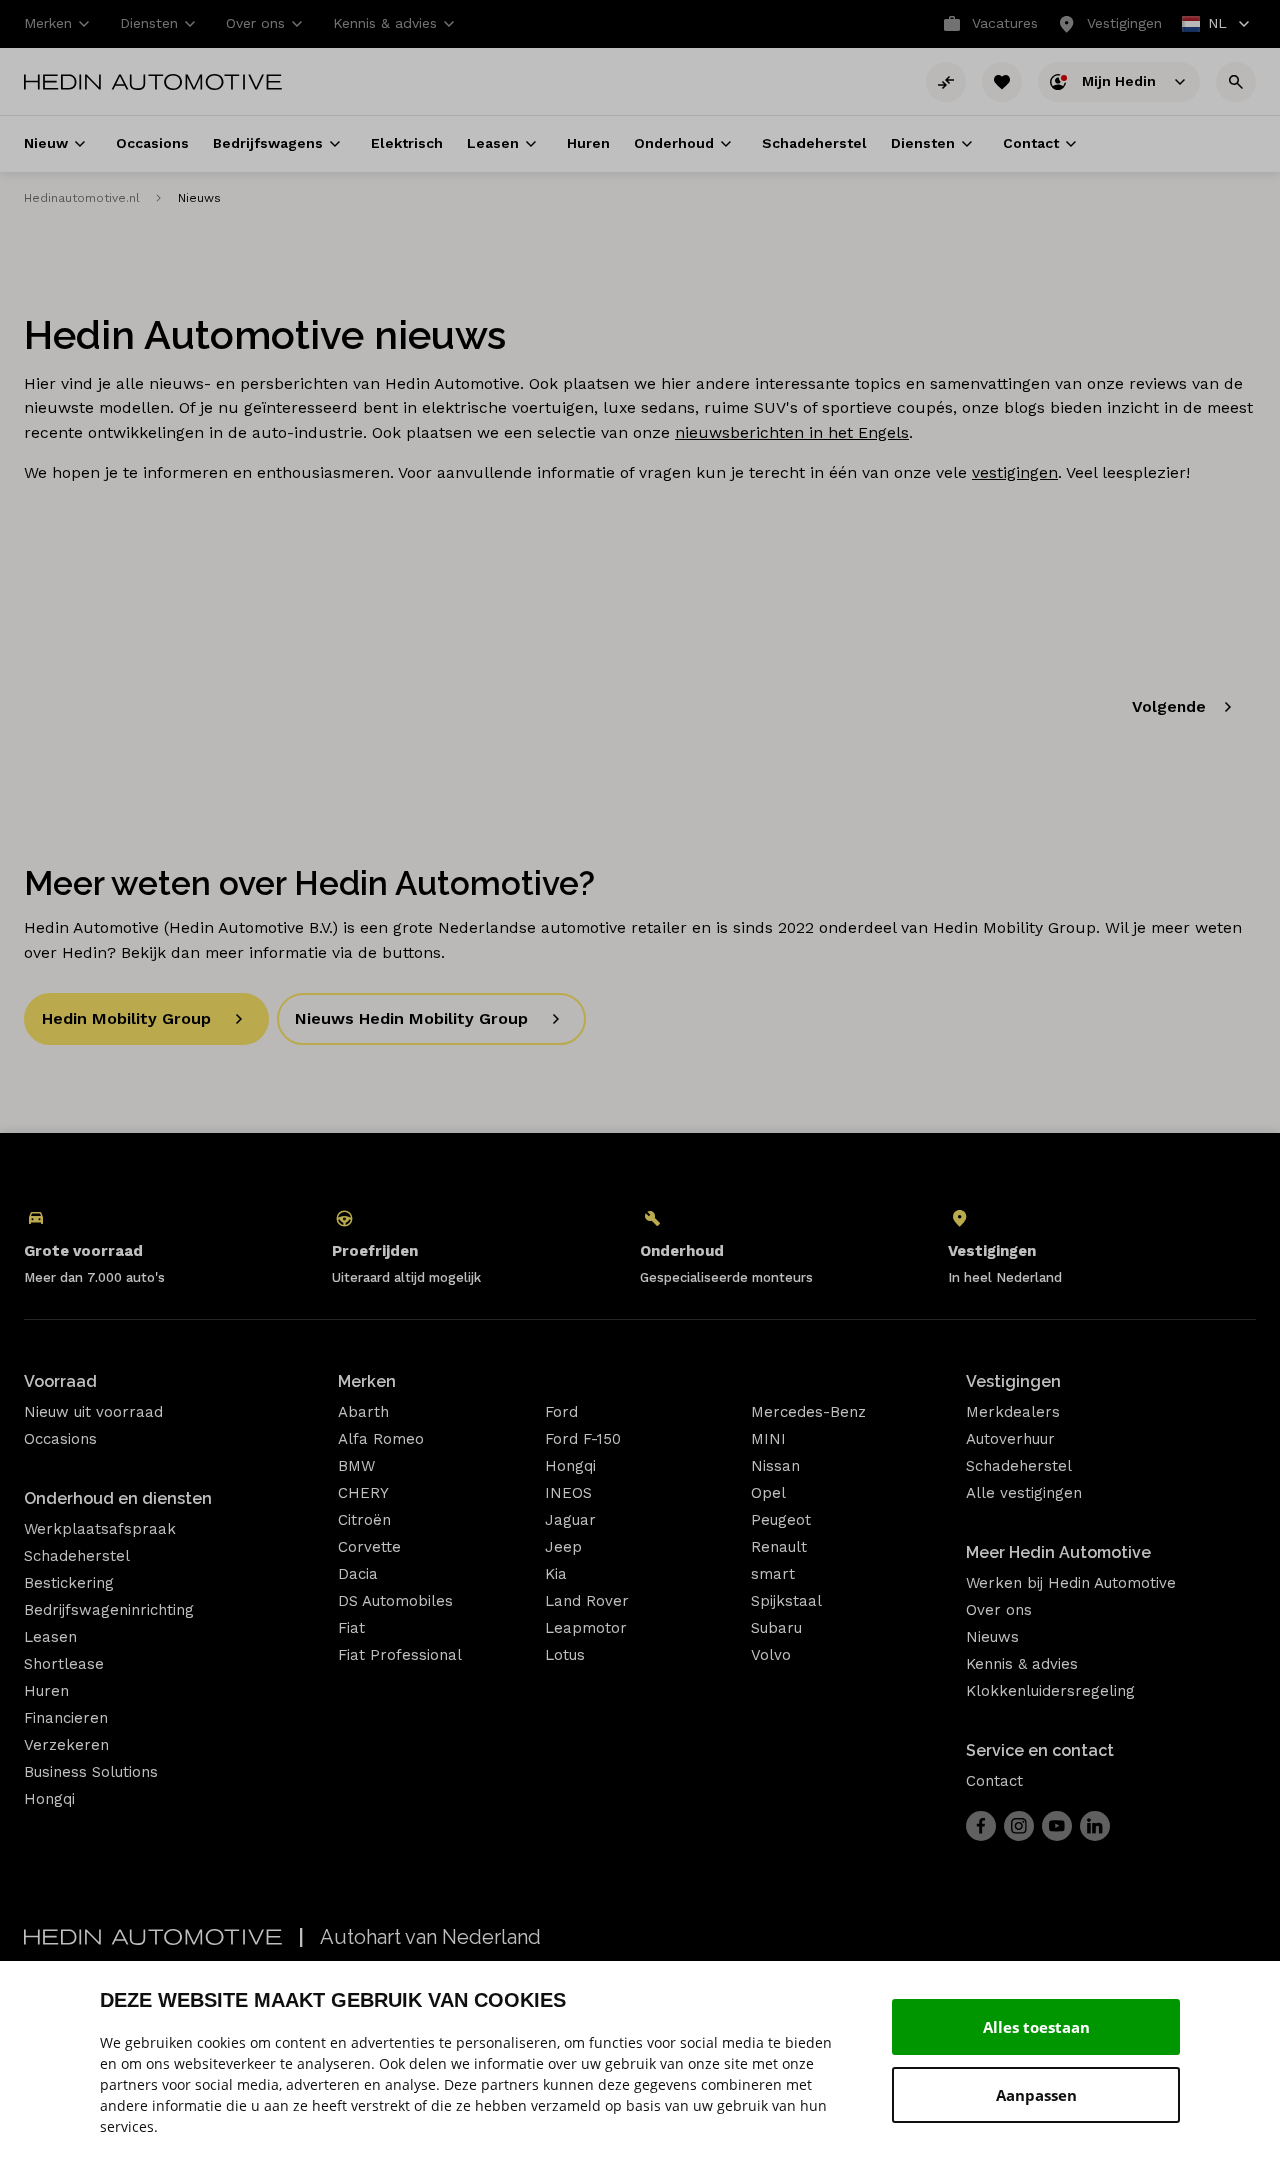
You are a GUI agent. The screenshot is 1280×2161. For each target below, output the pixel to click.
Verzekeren (66, 1745)
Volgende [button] (1169, 706)
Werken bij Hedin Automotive (1071, 1583)
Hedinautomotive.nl (82, 198)
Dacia (358, 1574)
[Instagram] (1019, 1826)
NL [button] (1205, 25)
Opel (768, 1493)
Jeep (563, 1547)
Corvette (369, 1547)
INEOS (568, 1493)
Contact (994, 1781)
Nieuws (992, 1637)
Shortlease (64, 1664)
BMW (356, 1466)
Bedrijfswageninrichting (109, 1610)
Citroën (364, 1520)
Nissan (775, 1466)
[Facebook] (981, 1826)
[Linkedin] (1095, 1826)
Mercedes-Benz (808, 1412)
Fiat (351, 1628)
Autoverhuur (1010, 1439)
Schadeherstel (77, 1556)
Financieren (66, 1718)
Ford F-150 (583, 1439)
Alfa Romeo (381, 1439)
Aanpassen (1036, 2095)
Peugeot (781, 1520)
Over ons (999, 1610)
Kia (556, 1574)
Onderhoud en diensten (118, 1498)
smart (773, 1574)
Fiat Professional (400, 1655)
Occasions (60, 1439)
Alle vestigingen (1024, 1493)
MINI (768, 1439)
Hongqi (49, 1799)
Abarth (363, 1412)
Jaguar (570, 1520)
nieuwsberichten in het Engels (792, 432)
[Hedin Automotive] (153, 82)
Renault (779, 1547)
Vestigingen (1013, 1381)
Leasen (50, 1637)
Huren (46, 1691)
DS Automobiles (395, 1601)
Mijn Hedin (1121, 80)
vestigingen (1015, 472)
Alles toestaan (1036, 2027)
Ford (561, 1412)
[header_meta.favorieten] (1002, 82)
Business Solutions (91, 1772)
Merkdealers (1013, 1412)
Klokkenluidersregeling (1050, 1691)
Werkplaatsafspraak (100, 1529)
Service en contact (1040, 1750)
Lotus (565, 1655)
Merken (367, 1381)
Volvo (771, 1655)
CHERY (363, 1493)
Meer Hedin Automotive (1058, 1552)
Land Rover (587, 1601)
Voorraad (60, 1381)
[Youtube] (1057, 1826)
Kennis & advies (1022, 1664)
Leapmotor (586, 1628)
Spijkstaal (786, 1601)
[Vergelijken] (946, 82)
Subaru (776, 1628)
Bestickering (69, 1583)
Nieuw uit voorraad (93, 1412)
